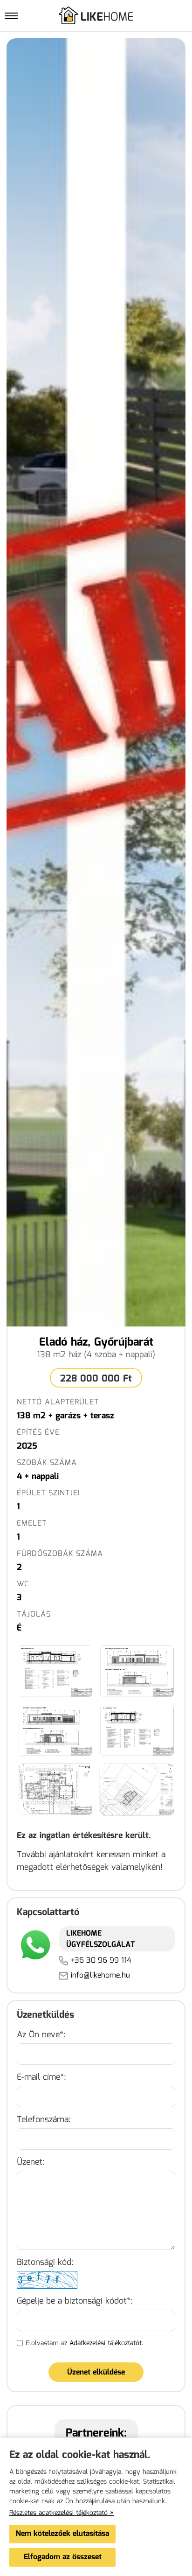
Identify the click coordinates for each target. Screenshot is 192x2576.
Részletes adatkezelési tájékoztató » (62, 2513)
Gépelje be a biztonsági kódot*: (75, 2302)
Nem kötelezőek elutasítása (62, 2534)
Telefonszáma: (44, 2120)
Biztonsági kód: (45, 2263)
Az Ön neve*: (41, 2035)
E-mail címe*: (41, 2078)
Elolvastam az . (85, 2343)
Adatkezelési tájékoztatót (106, 2343)
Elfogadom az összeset (63, 2557)
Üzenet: (31, 2163)
